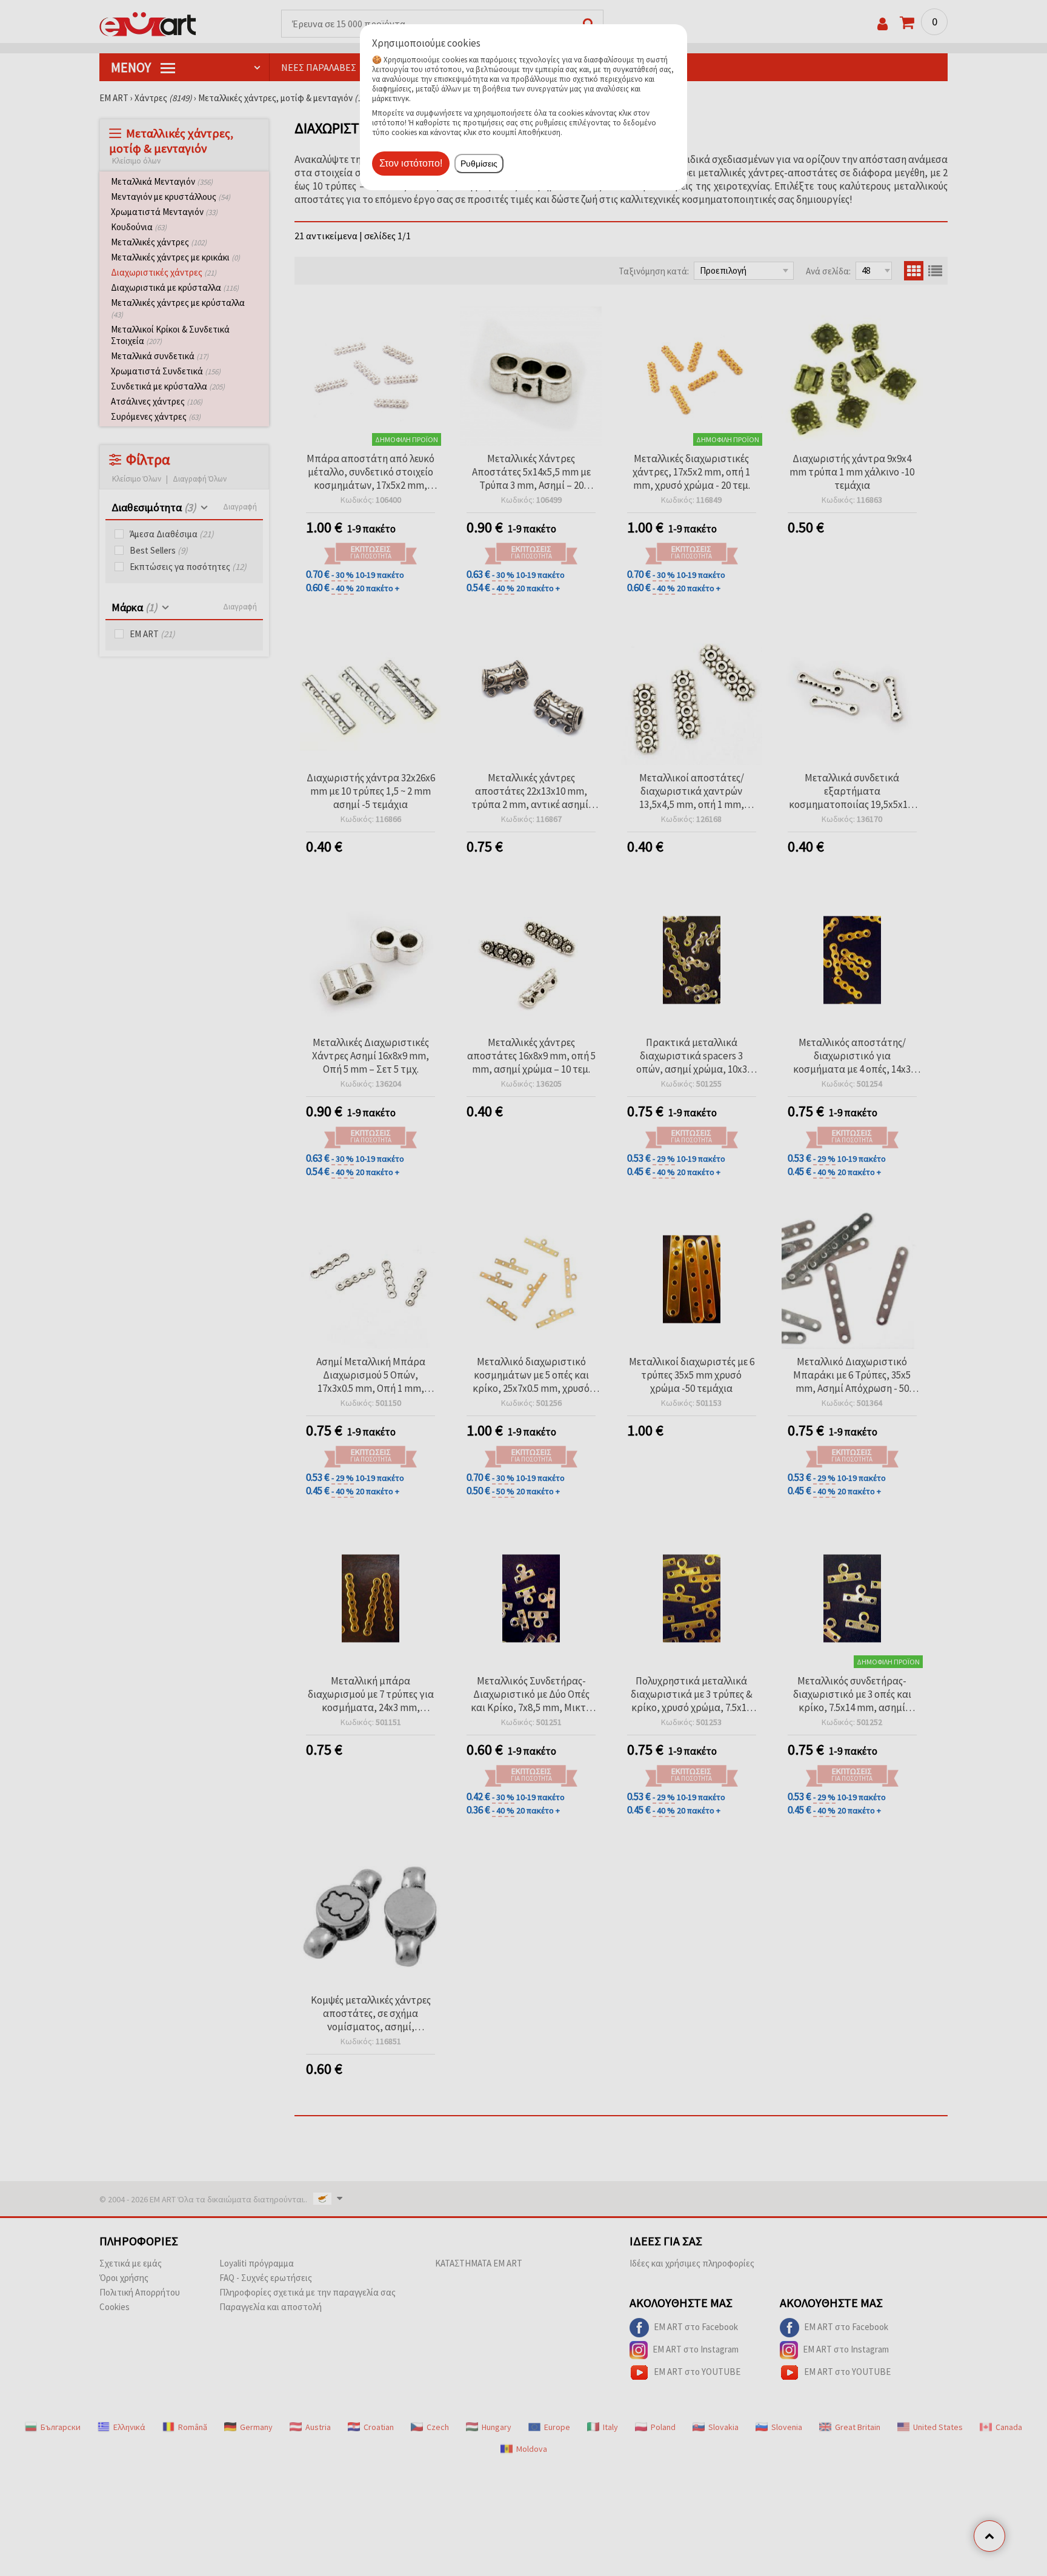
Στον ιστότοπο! (411, 163)
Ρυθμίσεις (479, 164)
